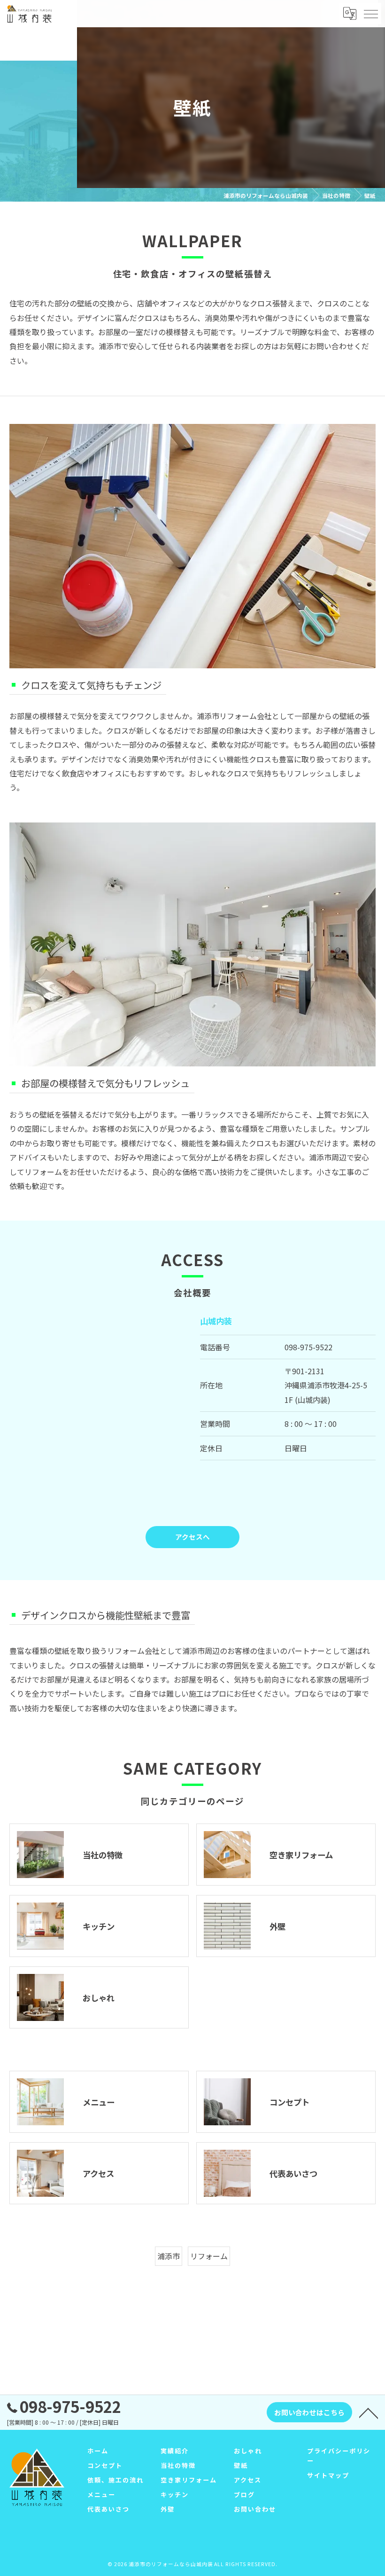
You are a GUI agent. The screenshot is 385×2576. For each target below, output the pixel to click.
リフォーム (209, 2256)
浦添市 (169, 2256)
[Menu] (370, 14)
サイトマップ (328, 2475)
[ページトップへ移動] (369, 2412)
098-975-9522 (308, 1347)
